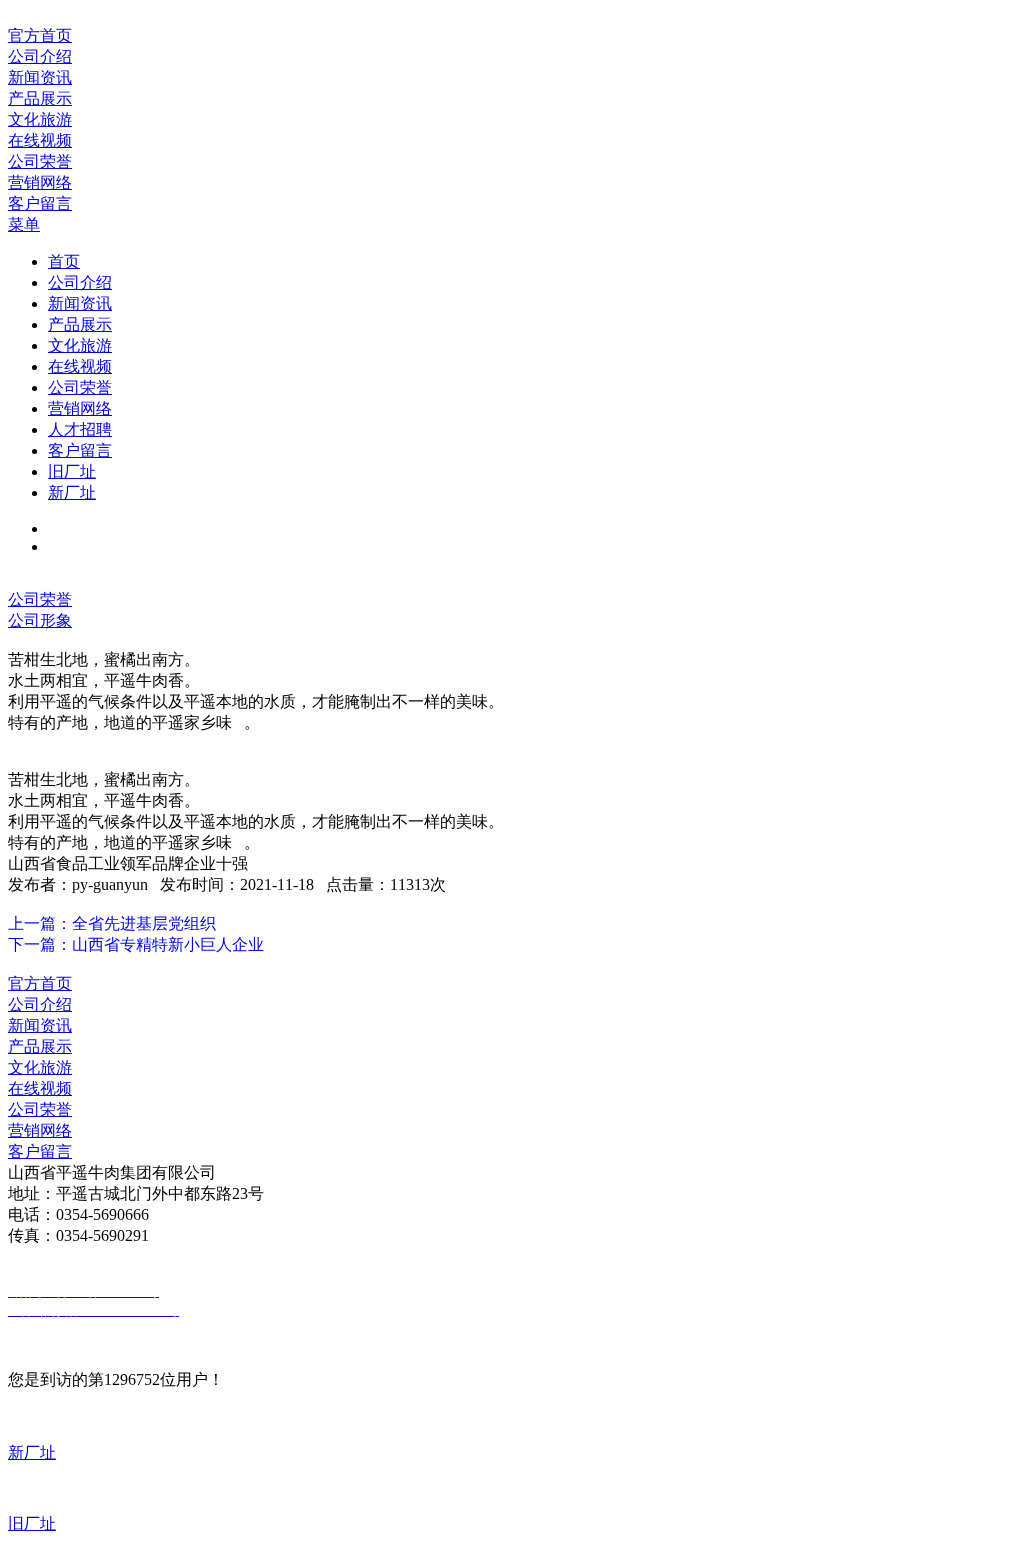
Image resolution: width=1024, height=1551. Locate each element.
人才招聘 (80, 429)
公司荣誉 (80, 387)
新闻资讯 (80, 303)
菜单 (24, 224)
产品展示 (80, 324)
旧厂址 (72, 471)
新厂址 (72, 492)
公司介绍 (80, 282)
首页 (64, 261)
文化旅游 (80, 345)
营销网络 (80, 408)
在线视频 (80, 366)
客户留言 (80, 450)
